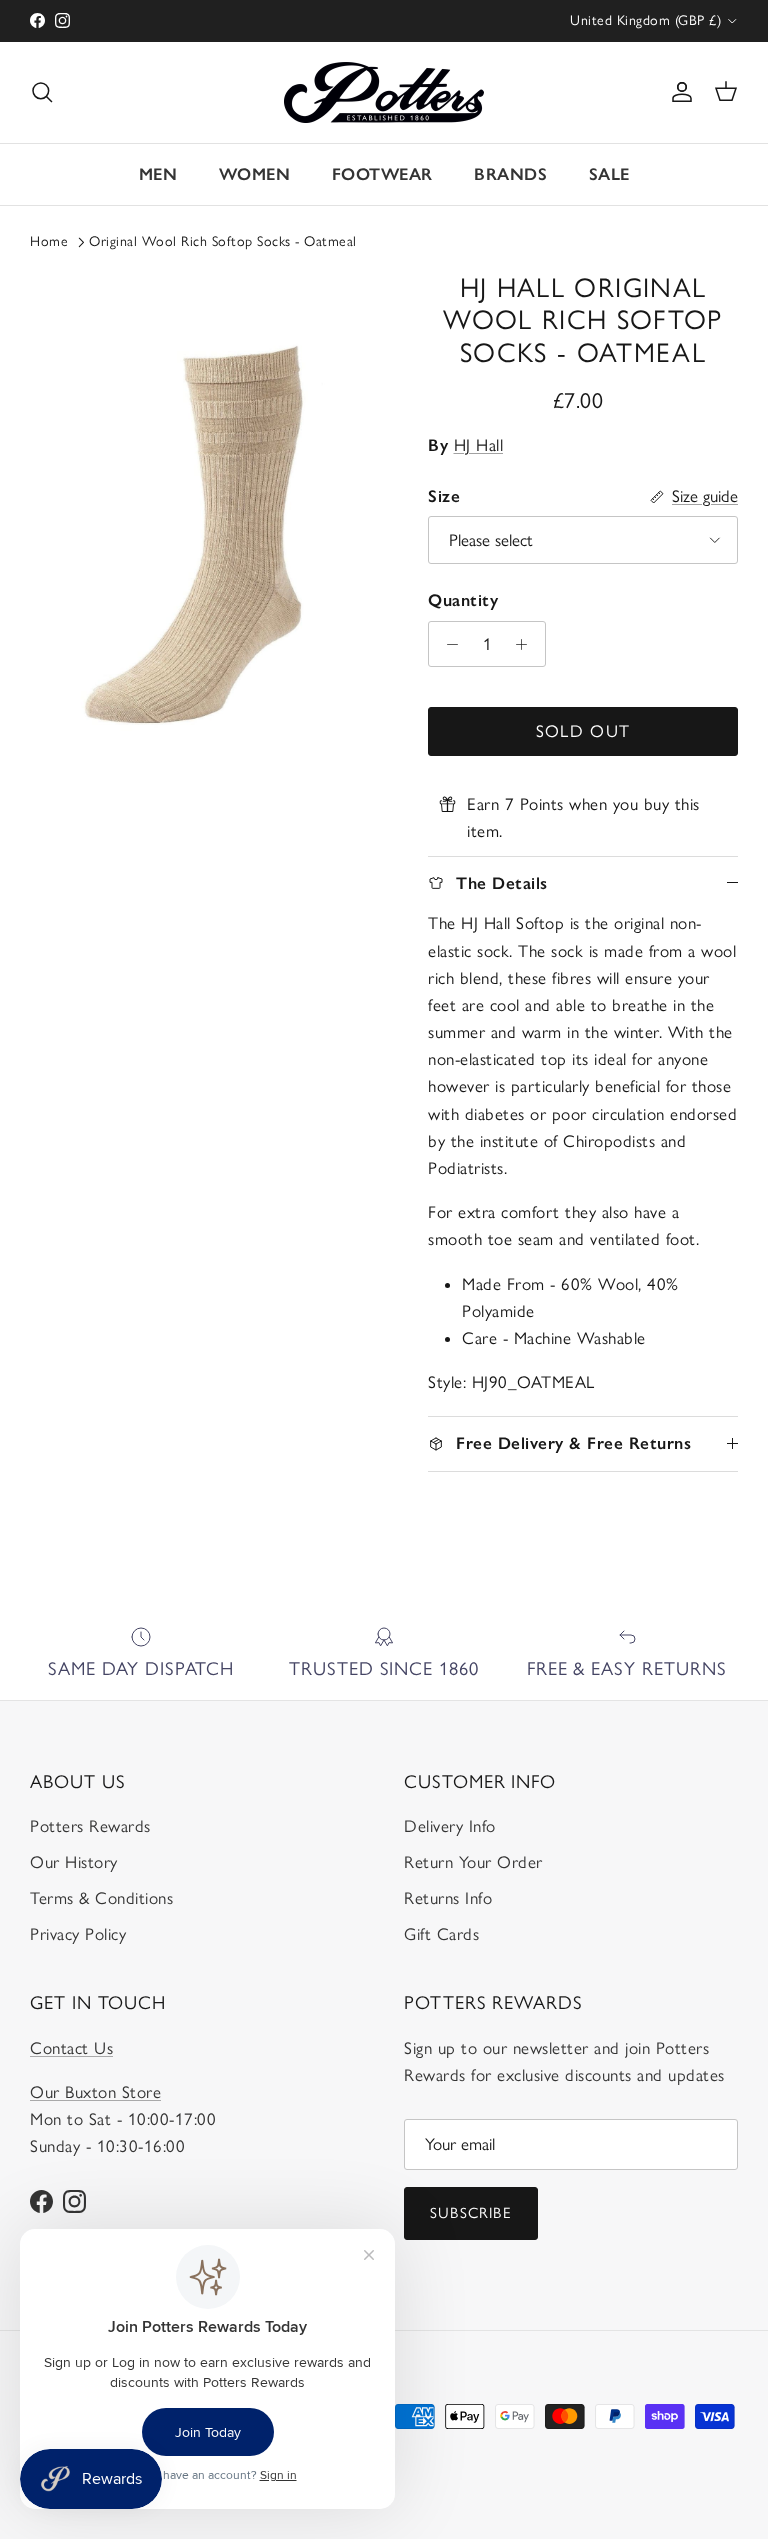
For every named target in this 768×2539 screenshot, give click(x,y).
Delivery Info (450, 1826)
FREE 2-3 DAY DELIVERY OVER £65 (384, 23)
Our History (74, 1862)
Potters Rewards (90, 1826)
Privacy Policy (78, 1934)
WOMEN (255, 174)
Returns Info (448, 1898)
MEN (158, 174)
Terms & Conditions (101, 1898)
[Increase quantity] (527, 644)
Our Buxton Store (95, 2092)
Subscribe (471, 2213)
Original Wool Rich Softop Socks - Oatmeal (223, 241)
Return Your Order (473, 1862)
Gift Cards (441, 1934)
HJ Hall (479, 445)
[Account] (678, 92)
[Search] (42, 92)
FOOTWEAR (382, 174)
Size (444, 496)
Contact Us (71, 2048)
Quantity (463, 600)
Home (49, 241)
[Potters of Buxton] (384, 92)
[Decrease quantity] (447, 644)
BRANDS (510, 174)
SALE (609, 174)
